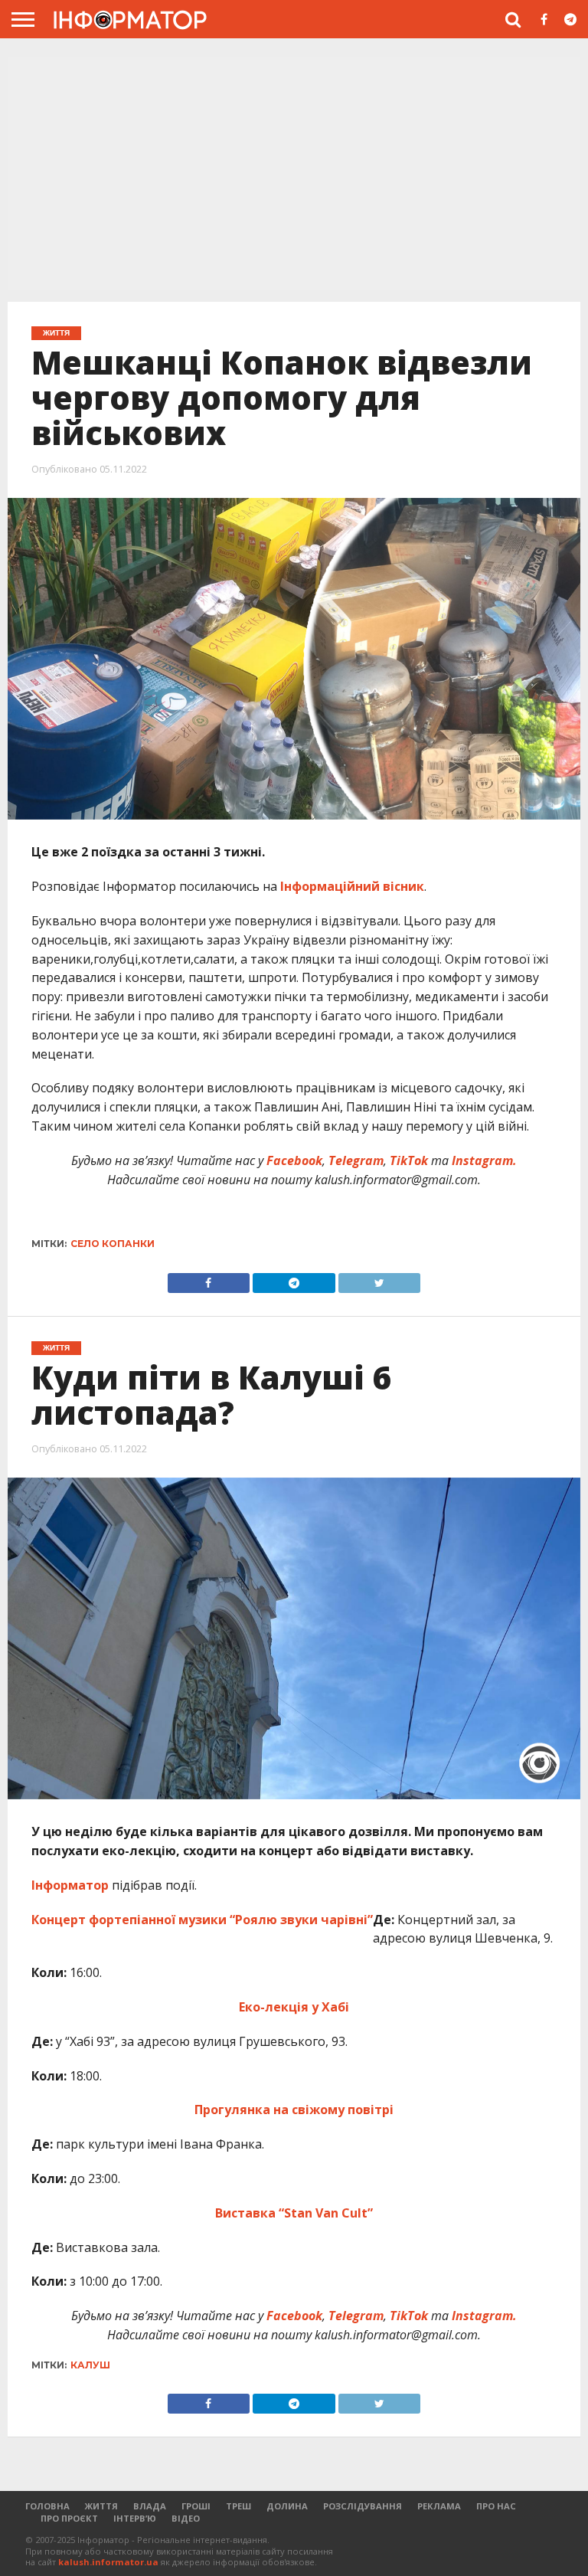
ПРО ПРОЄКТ (69, 2518)
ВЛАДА (150, 2506)
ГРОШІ (196, 2506)
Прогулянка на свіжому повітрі (294, 2110)
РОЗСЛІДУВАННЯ (363, 2506)
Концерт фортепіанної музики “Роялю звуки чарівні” (202, 1920)
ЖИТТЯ (101, 2506)
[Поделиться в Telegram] (294, 2400)
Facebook (294, 1160)
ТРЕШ (238, 2506)
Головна (47, 2506)
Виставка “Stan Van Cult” (294, 2213)
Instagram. (484, 1160)
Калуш (90, 2365)
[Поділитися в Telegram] (294, 1279)
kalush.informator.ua (108, 2562)
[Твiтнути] (380, 1279)
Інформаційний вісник (351, 886)
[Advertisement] (294, 175)
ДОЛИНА (287, 2506)
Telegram (356, 1160)
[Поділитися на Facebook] (209, 1279)
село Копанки (113, 1244)
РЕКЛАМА (439, 2506)
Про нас (496, 2506)
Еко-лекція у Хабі (294, 2007)
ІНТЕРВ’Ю (135, 2518)
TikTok (409, 1160)
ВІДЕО (186, 2518)
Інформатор (70, 1885)
